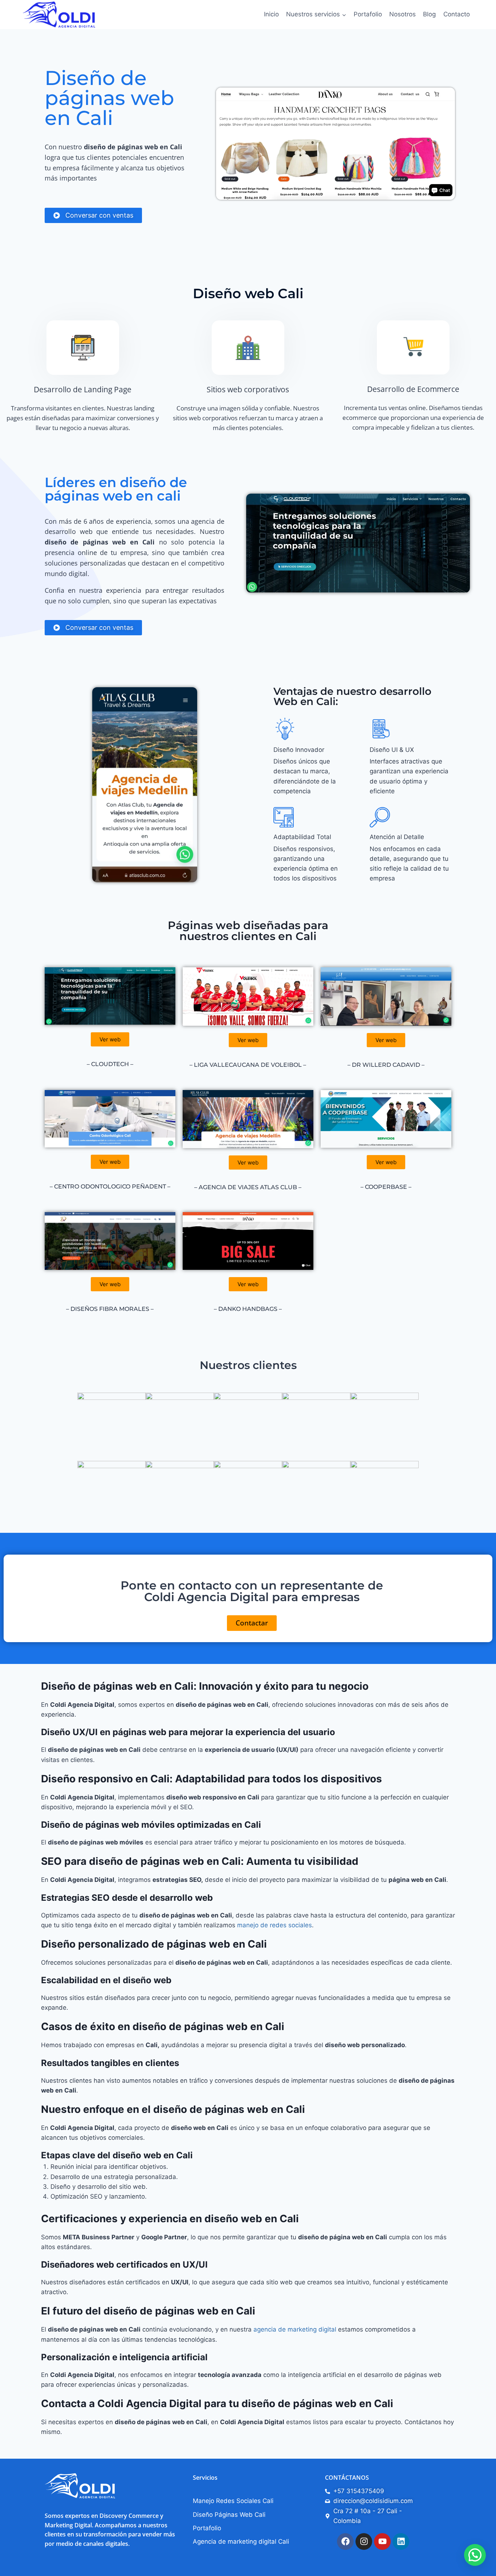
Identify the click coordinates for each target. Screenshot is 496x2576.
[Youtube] (382, 2541)
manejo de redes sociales (275, 1925)
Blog (429, 14)
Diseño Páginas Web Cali (229, 2515)
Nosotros (403, 14)
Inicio (271, 14)
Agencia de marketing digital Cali (241, 2541)
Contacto (457, 14)
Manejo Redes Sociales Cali (233, 2501)
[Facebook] (345, 2541)
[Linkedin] (401, 2541)
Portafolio (368, 14)
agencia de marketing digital (296, 2329)
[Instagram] (364, 2541)
